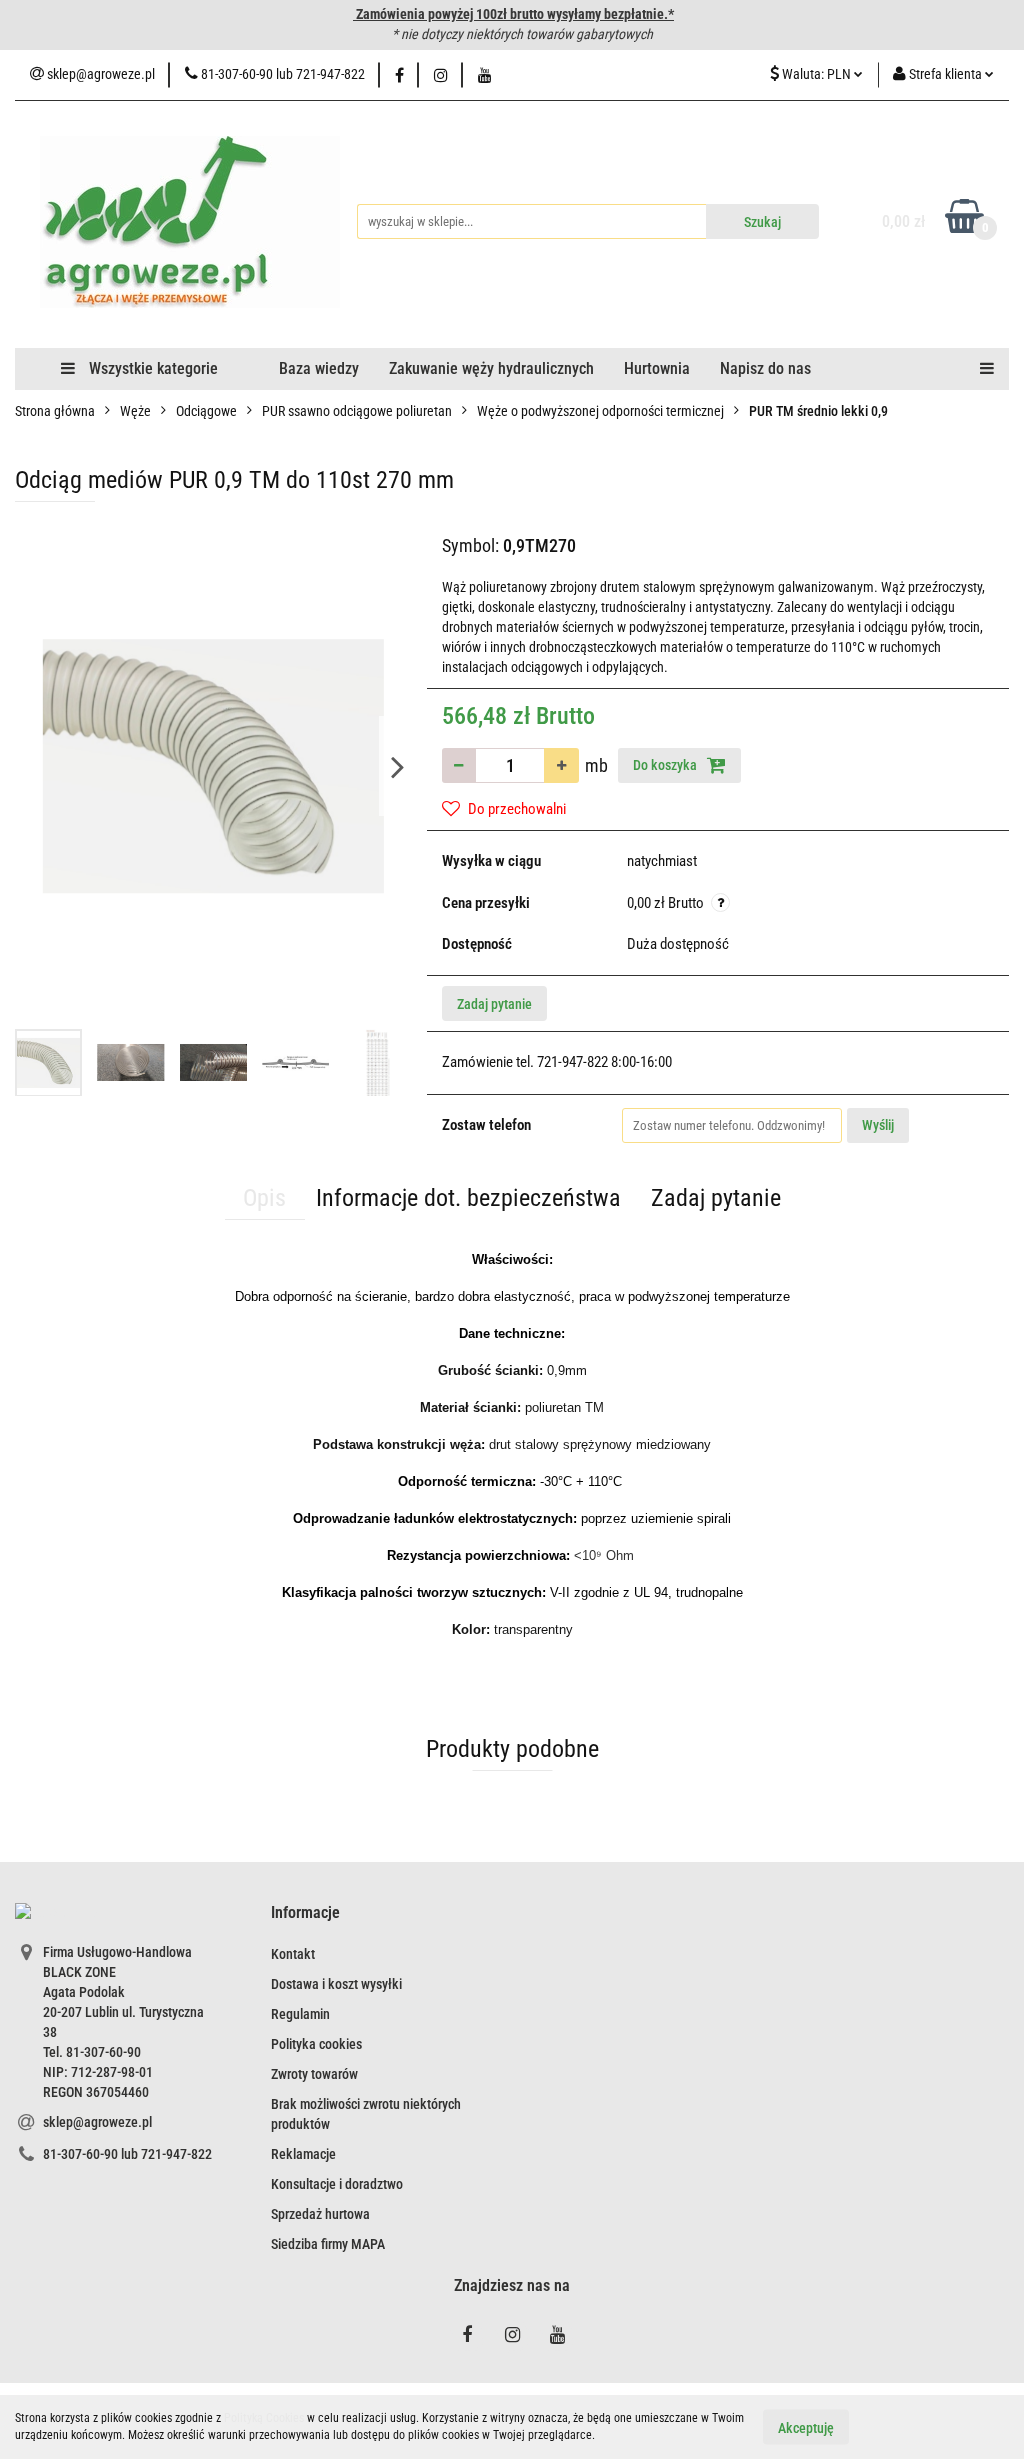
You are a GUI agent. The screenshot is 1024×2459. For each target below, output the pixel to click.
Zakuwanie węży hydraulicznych (491, 368)
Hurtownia (657, 368)
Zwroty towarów (314, 2074)
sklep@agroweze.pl (97, 2122)
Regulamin (300, 2014)
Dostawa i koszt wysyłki (336, 1984)
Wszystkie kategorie (151, 368)
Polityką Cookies (264, 2418)
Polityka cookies (316, 2044)
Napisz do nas (765, 368)
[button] (305, 1913)
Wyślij (878, 1125)
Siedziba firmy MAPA (328, 2244)
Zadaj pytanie (494, 1004)
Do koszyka (666, 765)
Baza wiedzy (319, 368)
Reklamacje (303, 2154)
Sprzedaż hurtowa (320, 2214)
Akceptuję (806, 2427)
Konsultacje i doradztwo (337, 2184)
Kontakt (293, 1954)
